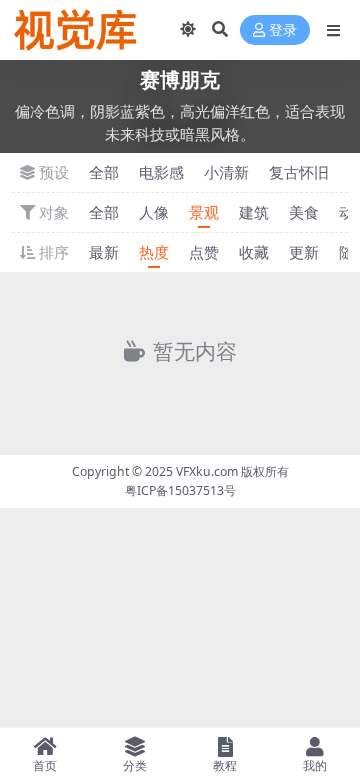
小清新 (226, 172)
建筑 (254, 212)
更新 (304, 252)
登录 (283, 30)
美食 (304, 212)
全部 (104, 172)
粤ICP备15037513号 (180, 490)
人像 (154, 212)
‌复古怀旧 (299, 172)
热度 (154, 252)
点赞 (204, 252)
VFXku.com (207, 471)
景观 (204, 212)
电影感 (161, 172)
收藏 (254, 252)
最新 (104, 252)
